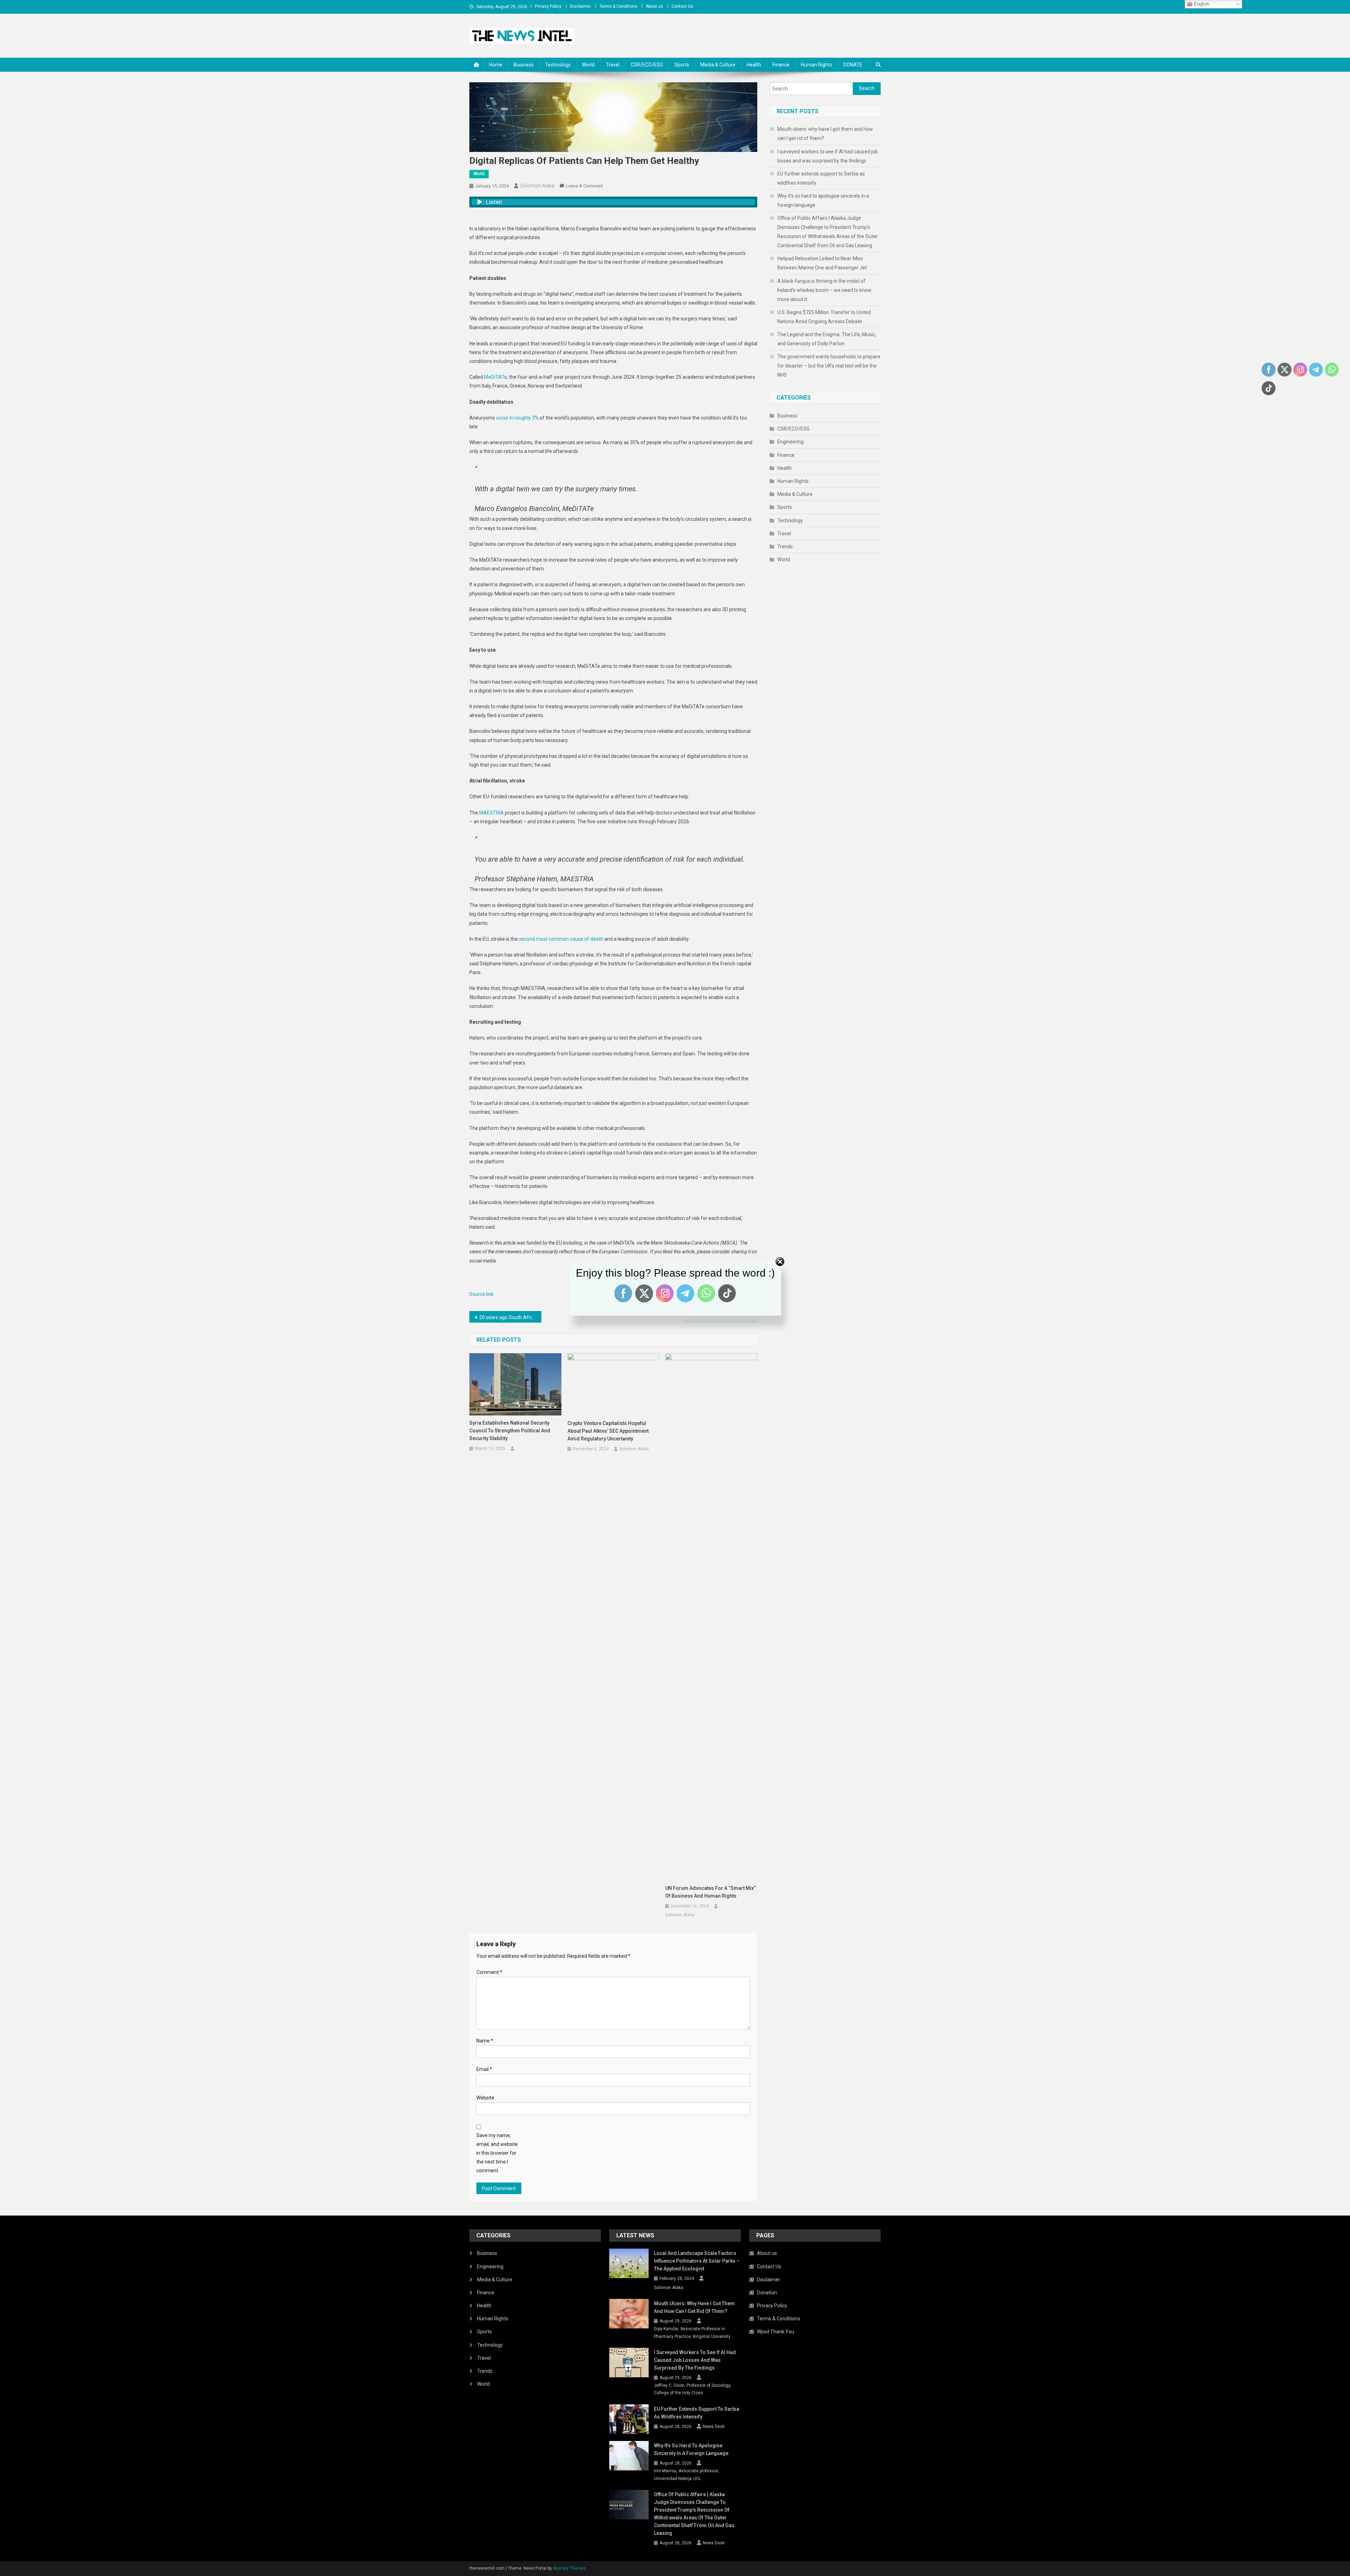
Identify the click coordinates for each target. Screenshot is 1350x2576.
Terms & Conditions (618, 6)
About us (654, 6)
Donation (767, 2293)
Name (485, 2041)
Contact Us (682, 6)
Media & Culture (718, 65)
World (588, 65)
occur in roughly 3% (517, 418)
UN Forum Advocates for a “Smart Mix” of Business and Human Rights (710, 1892)
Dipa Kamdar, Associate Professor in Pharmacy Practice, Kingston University (692, 2333)
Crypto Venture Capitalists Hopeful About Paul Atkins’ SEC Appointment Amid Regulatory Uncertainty (608, 1431)
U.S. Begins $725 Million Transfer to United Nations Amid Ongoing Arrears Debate (824, 317)
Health (754, 65)
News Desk (714, 2427)
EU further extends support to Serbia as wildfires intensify (821, 178)
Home (496, 65)
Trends (785, 546)
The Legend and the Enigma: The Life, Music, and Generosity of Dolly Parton (827, 339)
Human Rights (817, 65)
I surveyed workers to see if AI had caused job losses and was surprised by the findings (828, 156)
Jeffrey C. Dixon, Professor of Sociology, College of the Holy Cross (693, 2389)
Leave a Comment (584, 186)
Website (485, 2098)
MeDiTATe (496, 377)
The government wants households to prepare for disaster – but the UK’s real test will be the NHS (829, 366)
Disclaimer (580, 6)
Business (524, 65)
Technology (558, 65)
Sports (682, 65)
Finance (781, 65)
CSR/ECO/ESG (647, 65)
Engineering (790, 442)
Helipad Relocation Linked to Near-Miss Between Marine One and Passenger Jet (822, 263)
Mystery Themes (569, 2568)
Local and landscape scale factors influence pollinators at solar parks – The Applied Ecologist (697, 2261)
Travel (613, 65)
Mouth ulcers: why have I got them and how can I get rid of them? (825, 134)
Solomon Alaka (537, 186)
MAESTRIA (491, 813)
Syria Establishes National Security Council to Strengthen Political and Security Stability (510, 1431)
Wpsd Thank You (776, 2332)
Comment (489, 1972)
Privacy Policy (548, 6)
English (1201, 4)
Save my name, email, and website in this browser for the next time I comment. (497, 2153)
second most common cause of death (561, 939)
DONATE (853, 65)
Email (484, 2069)
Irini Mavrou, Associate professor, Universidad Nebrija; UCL (686, 2475)
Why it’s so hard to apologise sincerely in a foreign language (823, 200)
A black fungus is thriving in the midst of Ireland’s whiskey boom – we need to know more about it (824, 290)
